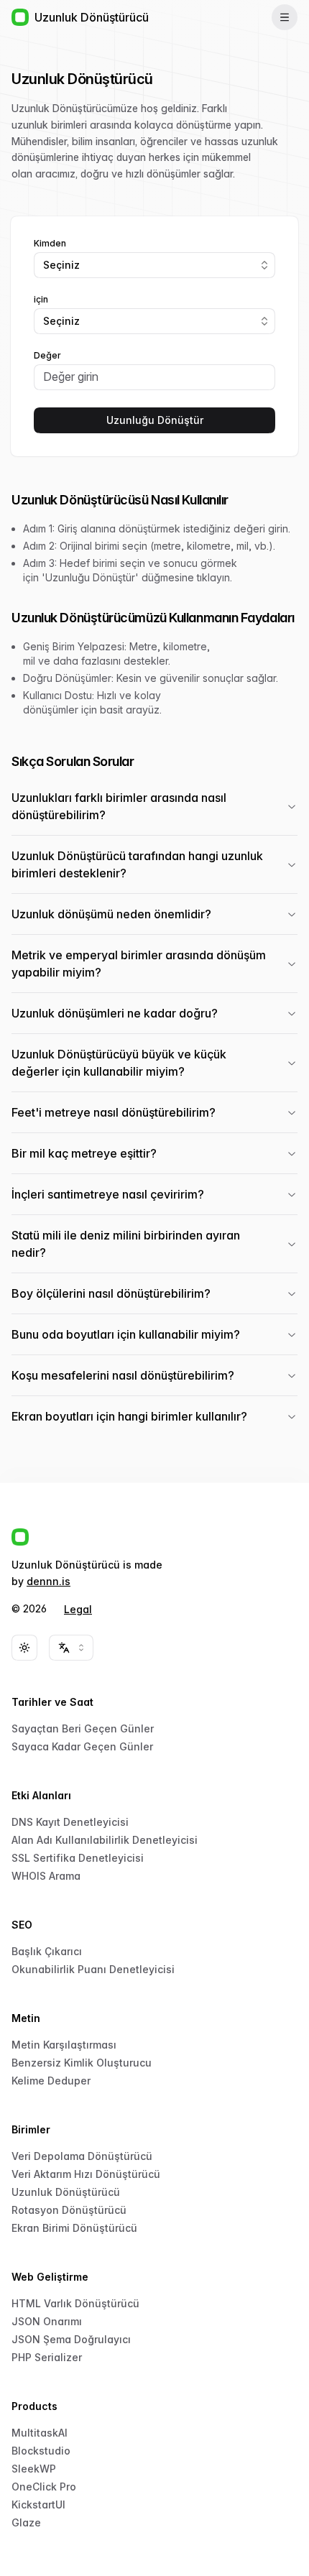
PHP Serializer (47, 2357)
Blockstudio (41, 2451)
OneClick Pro (44, 2487)
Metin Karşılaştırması (64, 2045)
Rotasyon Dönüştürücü (69, 2210)
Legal (78, 1609)
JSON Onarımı (47, 2321)
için (41, 300)
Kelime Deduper (51, 2081)
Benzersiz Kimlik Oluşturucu (82, 2063)
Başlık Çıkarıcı (47, 1951)
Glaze (26, 2522)
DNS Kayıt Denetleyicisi (70, 1822)
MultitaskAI (40, 2433)
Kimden (50, 244)
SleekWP (34, 2469)
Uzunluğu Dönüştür (155, 420)
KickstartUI (38, 2505)
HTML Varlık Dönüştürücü (75, 2303)
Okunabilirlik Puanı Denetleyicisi (93, 1969)
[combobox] (154, 265)
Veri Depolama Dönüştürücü (82, 2156)
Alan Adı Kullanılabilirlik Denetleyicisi (105, 1840)
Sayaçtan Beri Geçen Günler (83, 1728)
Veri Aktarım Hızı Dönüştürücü (86, 2174)
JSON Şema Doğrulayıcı (71, 2339)
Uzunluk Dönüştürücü (66, 2192)
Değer (47, 356)
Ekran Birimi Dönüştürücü (74, 2228)
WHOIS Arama (46, 1876)
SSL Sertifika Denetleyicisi (78, 1858)
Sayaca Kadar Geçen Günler (82, 1746)
